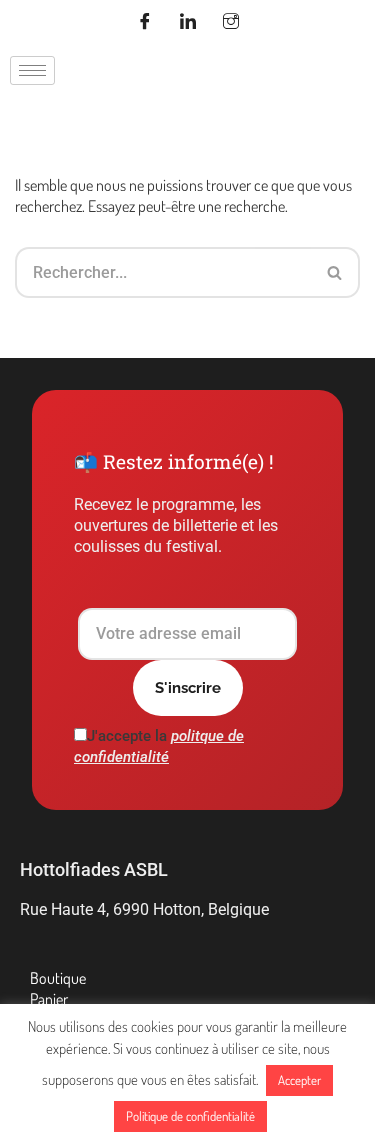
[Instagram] (231, 23)
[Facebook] (145, 23)
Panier (49, 999)
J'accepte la (159, 746)
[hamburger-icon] (32, 70)
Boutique (58, 978)
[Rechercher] (335, 272)
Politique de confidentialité (190, 1116)
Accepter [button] (299, 1080)
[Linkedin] (188, 23)
